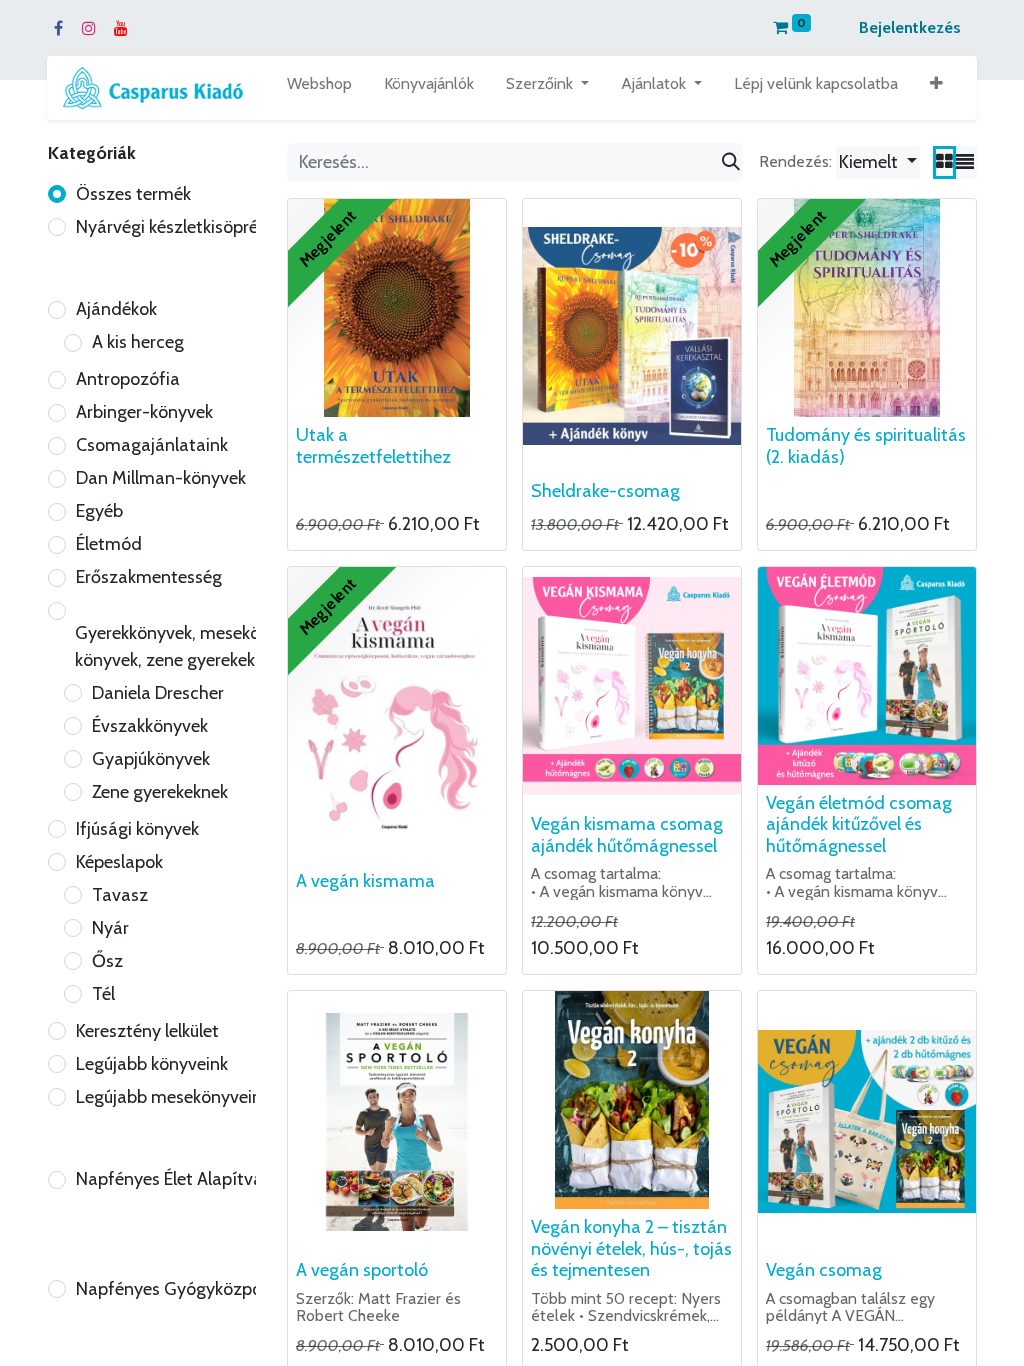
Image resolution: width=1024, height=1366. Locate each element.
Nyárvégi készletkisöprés (171, 227)
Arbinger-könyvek (144, 412)
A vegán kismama (365, 881)
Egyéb (99, 511)
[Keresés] (731, 162)
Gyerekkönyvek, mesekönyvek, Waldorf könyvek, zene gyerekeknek (226, 646)
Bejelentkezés (910, 27)
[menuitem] (319, 88)
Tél (103, 994)
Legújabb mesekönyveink (173, 1097)
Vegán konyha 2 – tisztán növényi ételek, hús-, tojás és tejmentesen (631, 1248)
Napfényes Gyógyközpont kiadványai (222, 1289)
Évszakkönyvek (150, 726)
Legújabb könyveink (152, 1064)
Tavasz (120, 895)
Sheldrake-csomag (605, 491)
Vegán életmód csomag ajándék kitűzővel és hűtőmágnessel (859, 824)
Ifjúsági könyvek (137, 829)
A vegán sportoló (362, 1270)
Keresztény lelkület (147, 1031)
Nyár (110, 928)
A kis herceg (138, 342)
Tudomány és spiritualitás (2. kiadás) (866, 446)
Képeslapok (119, 862)
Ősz (107, 961)
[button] (936, 88)
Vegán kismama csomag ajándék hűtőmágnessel (627, 835)
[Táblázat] (944, 162)
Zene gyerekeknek (160, 792)
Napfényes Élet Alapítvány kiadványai (223, 1179)
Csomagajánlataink (152, 445)
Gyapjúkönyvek (151, 759)
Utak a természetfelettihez (373, 446)
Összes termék (133, 194)
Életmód (109, 544)
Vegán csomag (824, 1270)
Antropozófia (128, 379)
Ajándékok (116, 309)
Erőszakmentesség (149, 577)
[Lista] (965, 162)
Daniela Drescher (158, 693)
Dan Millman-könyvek (161, 478)
